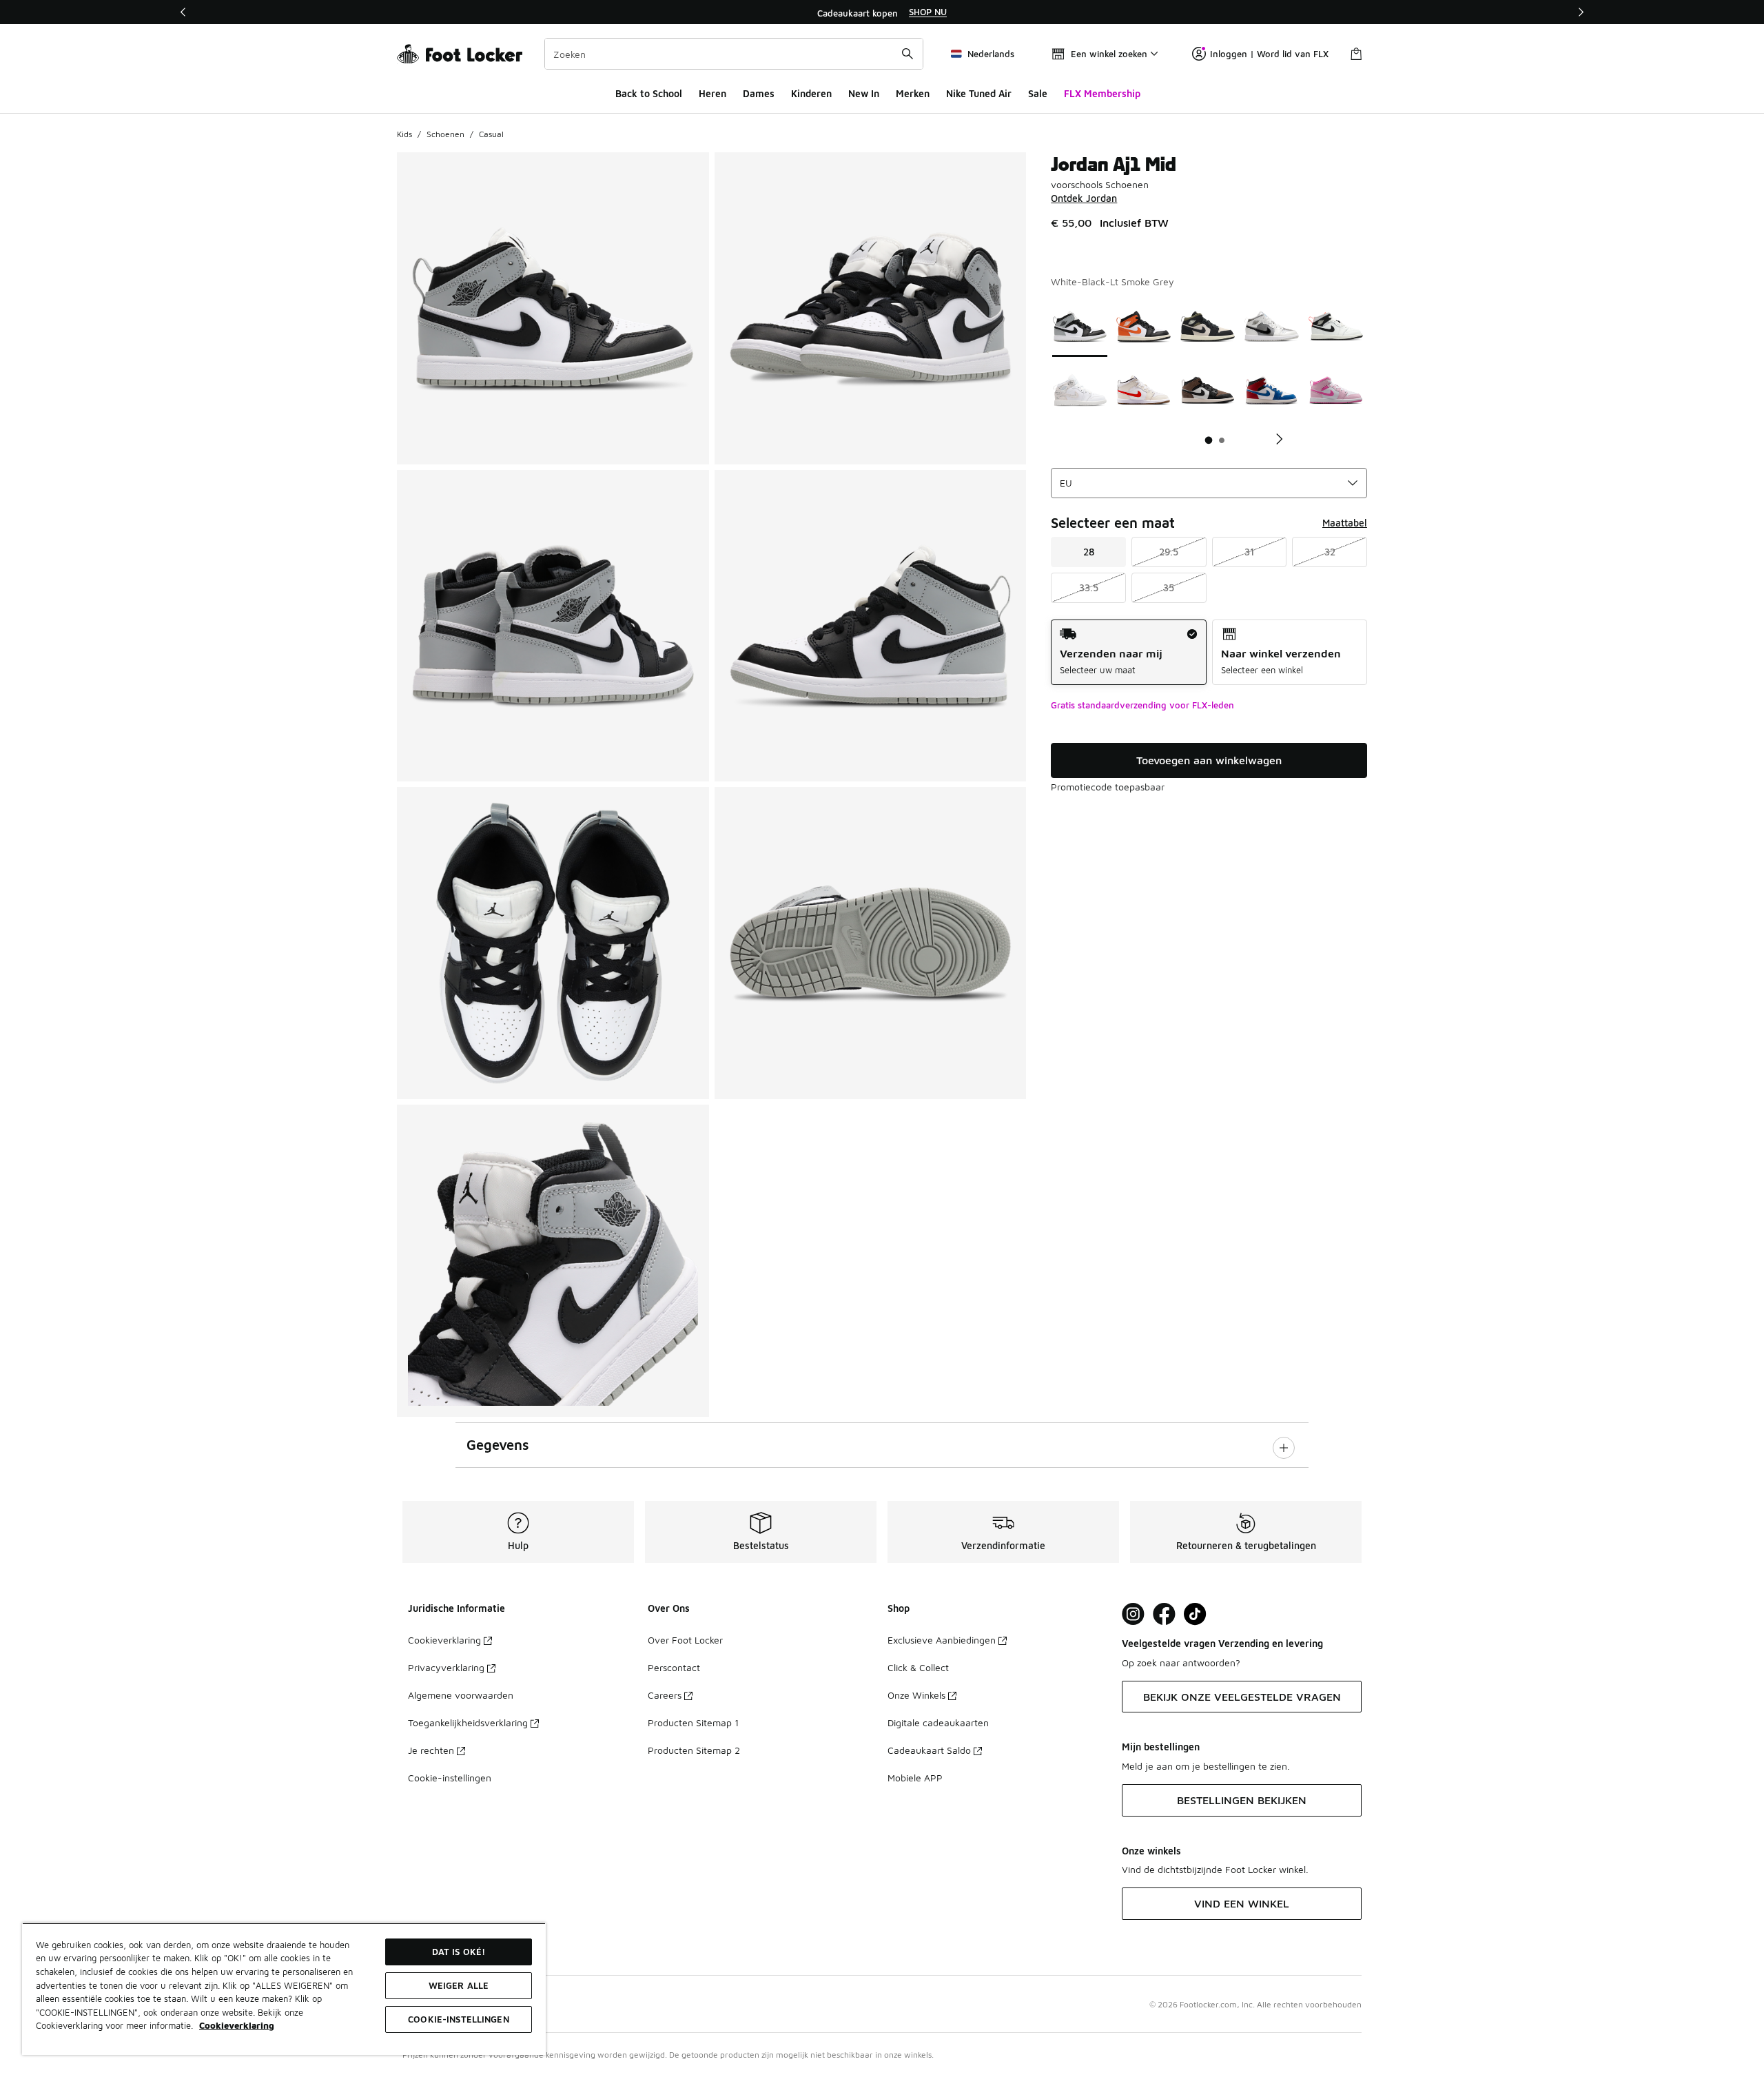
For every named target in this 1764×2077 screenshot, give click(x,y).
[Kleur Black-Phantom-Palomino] (1208, 390)
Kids (404, 134)
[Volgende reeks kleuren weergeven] (1274, 439)
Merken (913, 93)
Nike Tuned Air (979, 93)
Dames (759, 93)
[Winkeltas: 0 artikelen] (1356, 54)
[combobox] (734, 54)
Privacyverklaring (446, 1667)
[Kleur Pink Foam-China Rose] (1336, 390)
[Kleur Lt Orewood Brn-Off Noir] (1208, 326)
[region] (882, 12)
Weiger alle (459, 1985)
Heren (712, 93)
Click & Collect (918, 1667)
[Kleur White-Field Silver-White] (1080, 390)
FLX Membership (1102, 93)
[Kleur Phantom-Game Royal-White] (1143, 390)
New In (864, 93)
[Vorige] (183, 12)
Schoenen (445, 134)
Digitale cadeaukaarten (938, 1722)
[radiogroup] (1209, 652)
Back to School (649, 93)
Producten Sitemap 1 (693, 1722)
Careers (665, 1695)
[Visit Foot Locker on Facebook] (1164, 1614)
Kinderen (811, 93)
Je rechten (431, 1750)
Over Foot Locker (685, 1640)
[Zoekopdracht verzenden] (907, 54)
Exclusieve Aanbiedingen (942, 1640)
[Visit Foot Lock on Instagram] (1133, 1614)
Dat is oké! (459, 1952)
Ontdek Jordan (1084, 198)
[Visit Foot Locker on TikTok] (1195, 1614)
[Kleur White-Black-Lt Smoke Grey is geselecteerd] (1080, 326)
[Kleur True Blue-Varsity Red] (1272, 390)
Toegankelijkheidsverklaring (468, 1722)
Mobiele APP (915, 1778)
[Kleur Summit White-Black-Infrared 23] (1336, 326)
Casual (491, 134)
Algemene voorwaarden (461, 1695)
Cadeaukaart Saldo (929, 1750)
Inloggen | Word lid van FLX (1269, 54)
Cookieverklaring (444, 1640)
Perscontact (674, 1667)
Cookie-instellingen (450, 1778)
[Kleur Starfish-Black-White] (1143, 326)
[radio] (1128, 652)
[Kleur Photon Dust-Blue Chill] (1272, 326)
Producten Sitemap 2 (694, 1750)
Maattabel (1345, 523)
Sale (1038, 93)
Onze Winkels (916, 1695)
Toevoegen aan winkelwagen (1209, 760)
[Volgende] (1581, 12)
